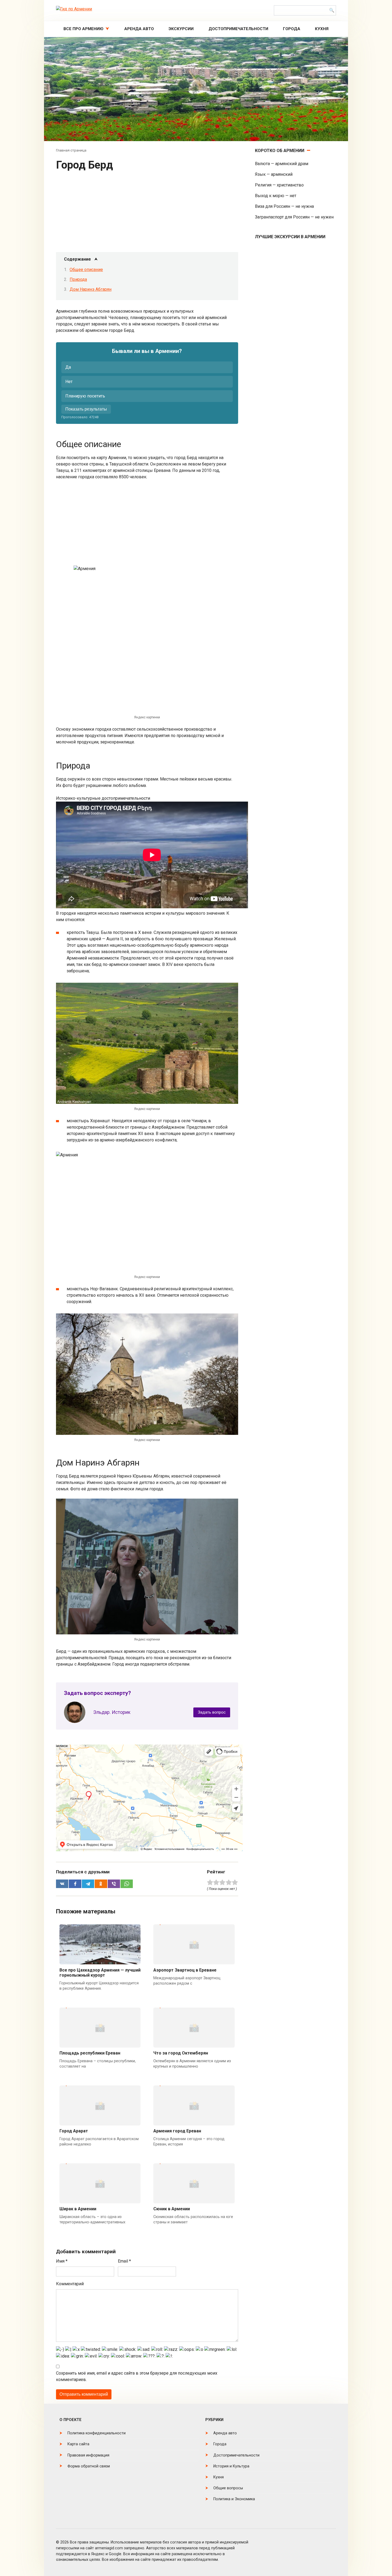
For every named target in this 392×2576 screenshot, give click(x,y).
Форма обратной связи (89, 2466)
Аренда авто (139, 29)
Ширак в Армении (78, 2209)
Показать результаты (86, 409)
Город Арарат (74, 2131)
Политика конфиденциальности (97, 2433)
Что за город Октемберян (181, 2053)
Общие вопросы (228, 2488)
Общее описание (86, 270)
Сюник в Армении (172, 2209)
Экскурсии (181, 29)
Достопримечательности (238, 29)
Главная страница (71, 150)
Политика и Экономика (234, 2499)
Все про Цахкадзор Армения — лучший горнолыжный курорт (100, 1973)
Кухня (322, 29)
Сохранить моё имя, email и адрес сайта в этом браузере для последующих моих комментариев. (137, 2376)
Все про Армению (83, 29)
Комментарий (70, 2284)
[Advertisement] (147, 213)
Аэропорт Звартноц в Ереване (185, 1970)
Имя (62, 2261)
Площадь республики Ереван (90, 2053)
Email (124, 2261)
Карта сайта (78, 2444)
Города (292, 29)
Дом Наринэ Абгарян (91, 289)
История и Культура (231, 2466)
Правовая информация (88, 2455)
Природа (78, 279)
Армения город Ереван (177, 2131)
